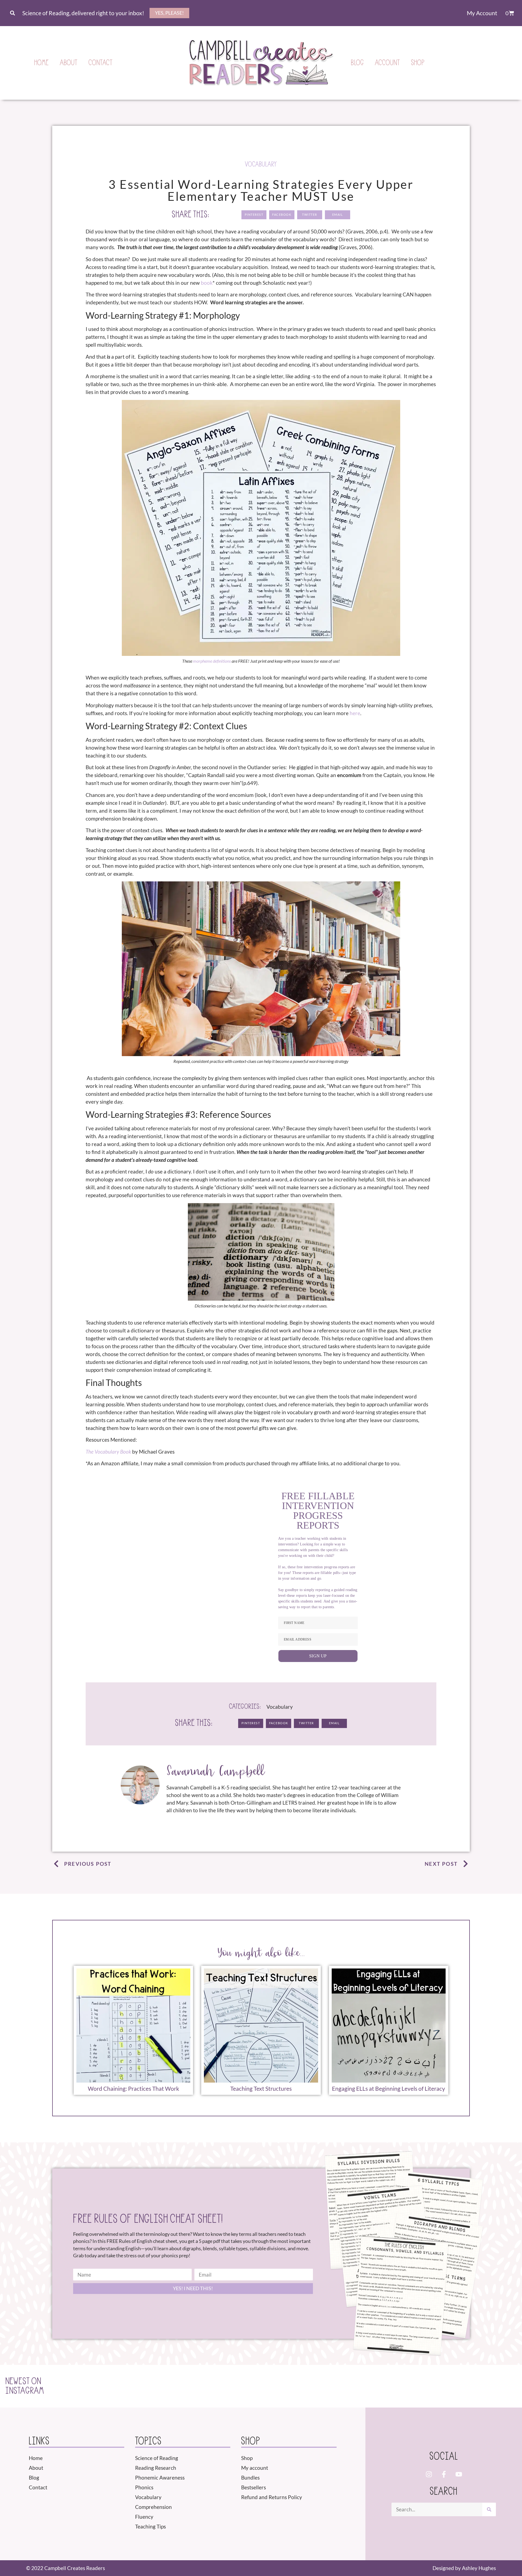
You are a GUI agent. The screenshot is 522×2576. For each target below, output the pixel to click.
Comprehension (153, 2507)
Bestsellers (254, 2487)
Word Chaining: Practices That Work (133, 2089)
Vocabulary (261, 164)
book (207, 283)
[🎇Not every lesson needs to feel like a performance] (109, 2386)
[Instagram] (429, 2474)
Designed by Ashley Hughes (464, 2568)
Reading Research (156, 2468)
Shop (418, 63)
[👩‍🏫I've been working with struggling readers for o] (273, 2386)
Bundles (250, 2478)
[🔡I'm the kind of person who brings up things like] (164, 2386)
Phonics (144, 2487)
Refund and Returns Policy (272, 2497)
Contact (101, 63)
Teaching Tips (150, 2526)
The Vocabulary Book (108, 1452)
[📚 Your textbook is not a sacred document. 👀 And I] (437, 2386)
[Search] (489, 2509)
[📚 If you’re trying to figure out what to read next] (492, 2386)
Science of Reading (157, 2458)
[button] (12, 13)
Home (42, 63)
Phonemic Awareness (160, 2478)
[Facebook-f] (444, 2474)
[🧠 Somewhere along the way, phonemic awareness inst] (218, 2386)
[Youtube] (459, 2474)
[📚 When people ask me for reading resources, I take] (328, 2386)
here (355, 713)
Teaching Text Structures (261, 2089)
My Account (482, 13)
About (69, 63)
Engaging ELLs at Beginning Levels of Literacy (389, 2089)
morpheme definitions (212, 661)
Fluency (144, 2517)
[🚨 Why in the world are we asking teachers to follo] (382, 2386)
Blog (358, 63)
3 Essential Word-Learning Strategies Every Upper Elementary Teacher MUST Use (261, 190)
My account (255, 2468)
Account (388, 63)
